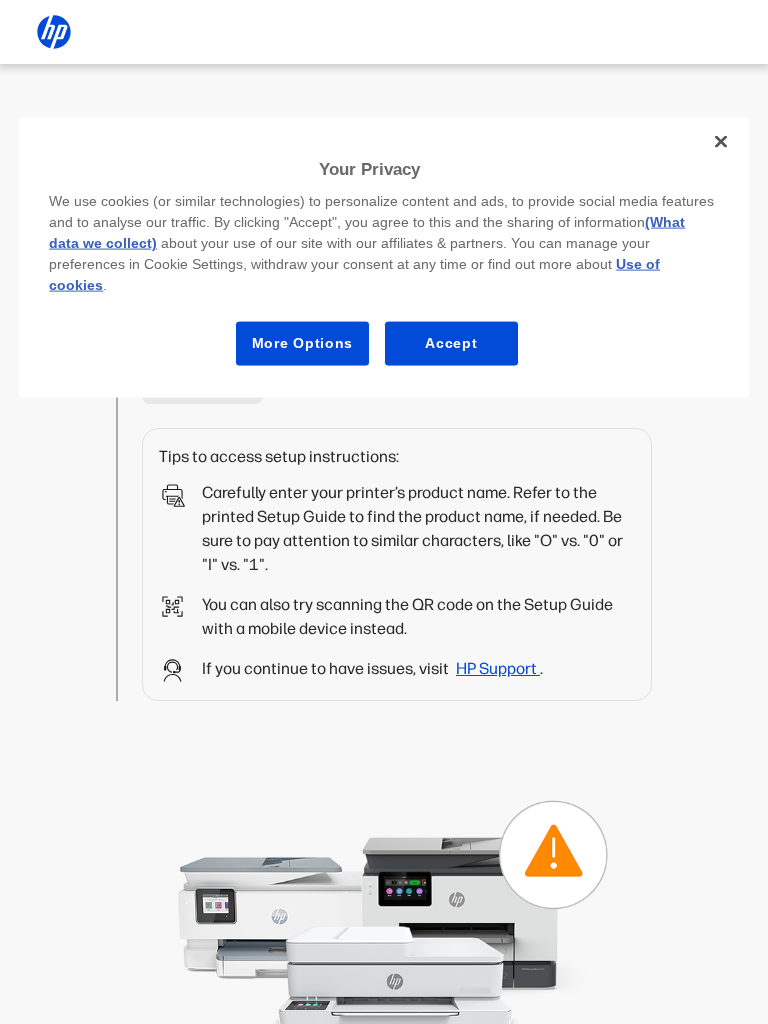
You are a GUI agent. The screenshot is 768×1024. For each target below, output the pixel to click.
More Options (302, 343)
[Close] (721, 141)
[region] (384, 257)
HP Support (498, 668)
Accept (451, 343)
